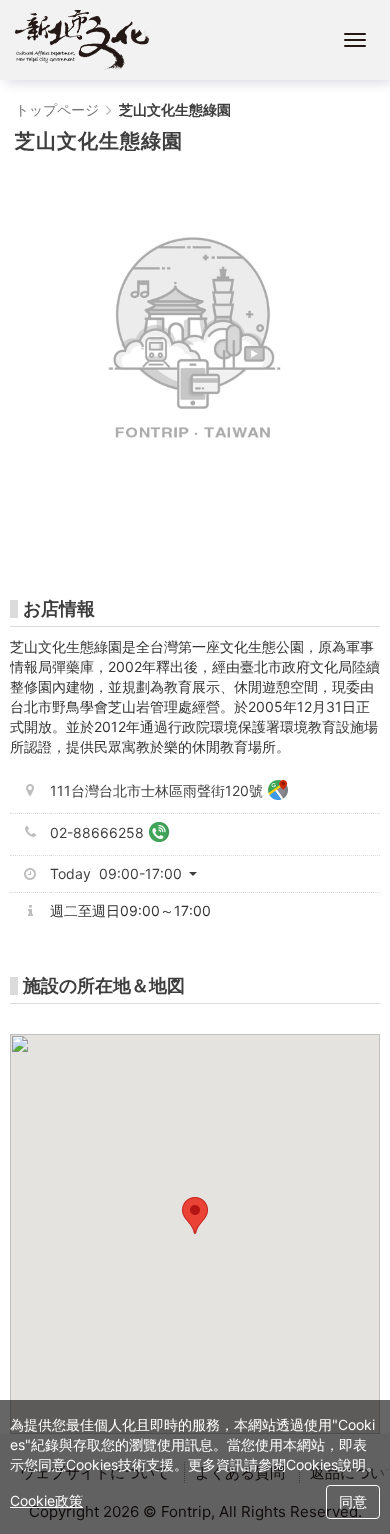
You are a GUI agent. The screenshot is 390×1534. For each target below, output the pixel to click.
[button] (131, 874)
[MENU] (355, 40)
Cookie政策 (46, 1500)
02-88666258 (97, 832)
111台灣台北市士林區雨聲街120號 (156, 790)
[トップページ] (82, 40)
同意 (353, 1501)
